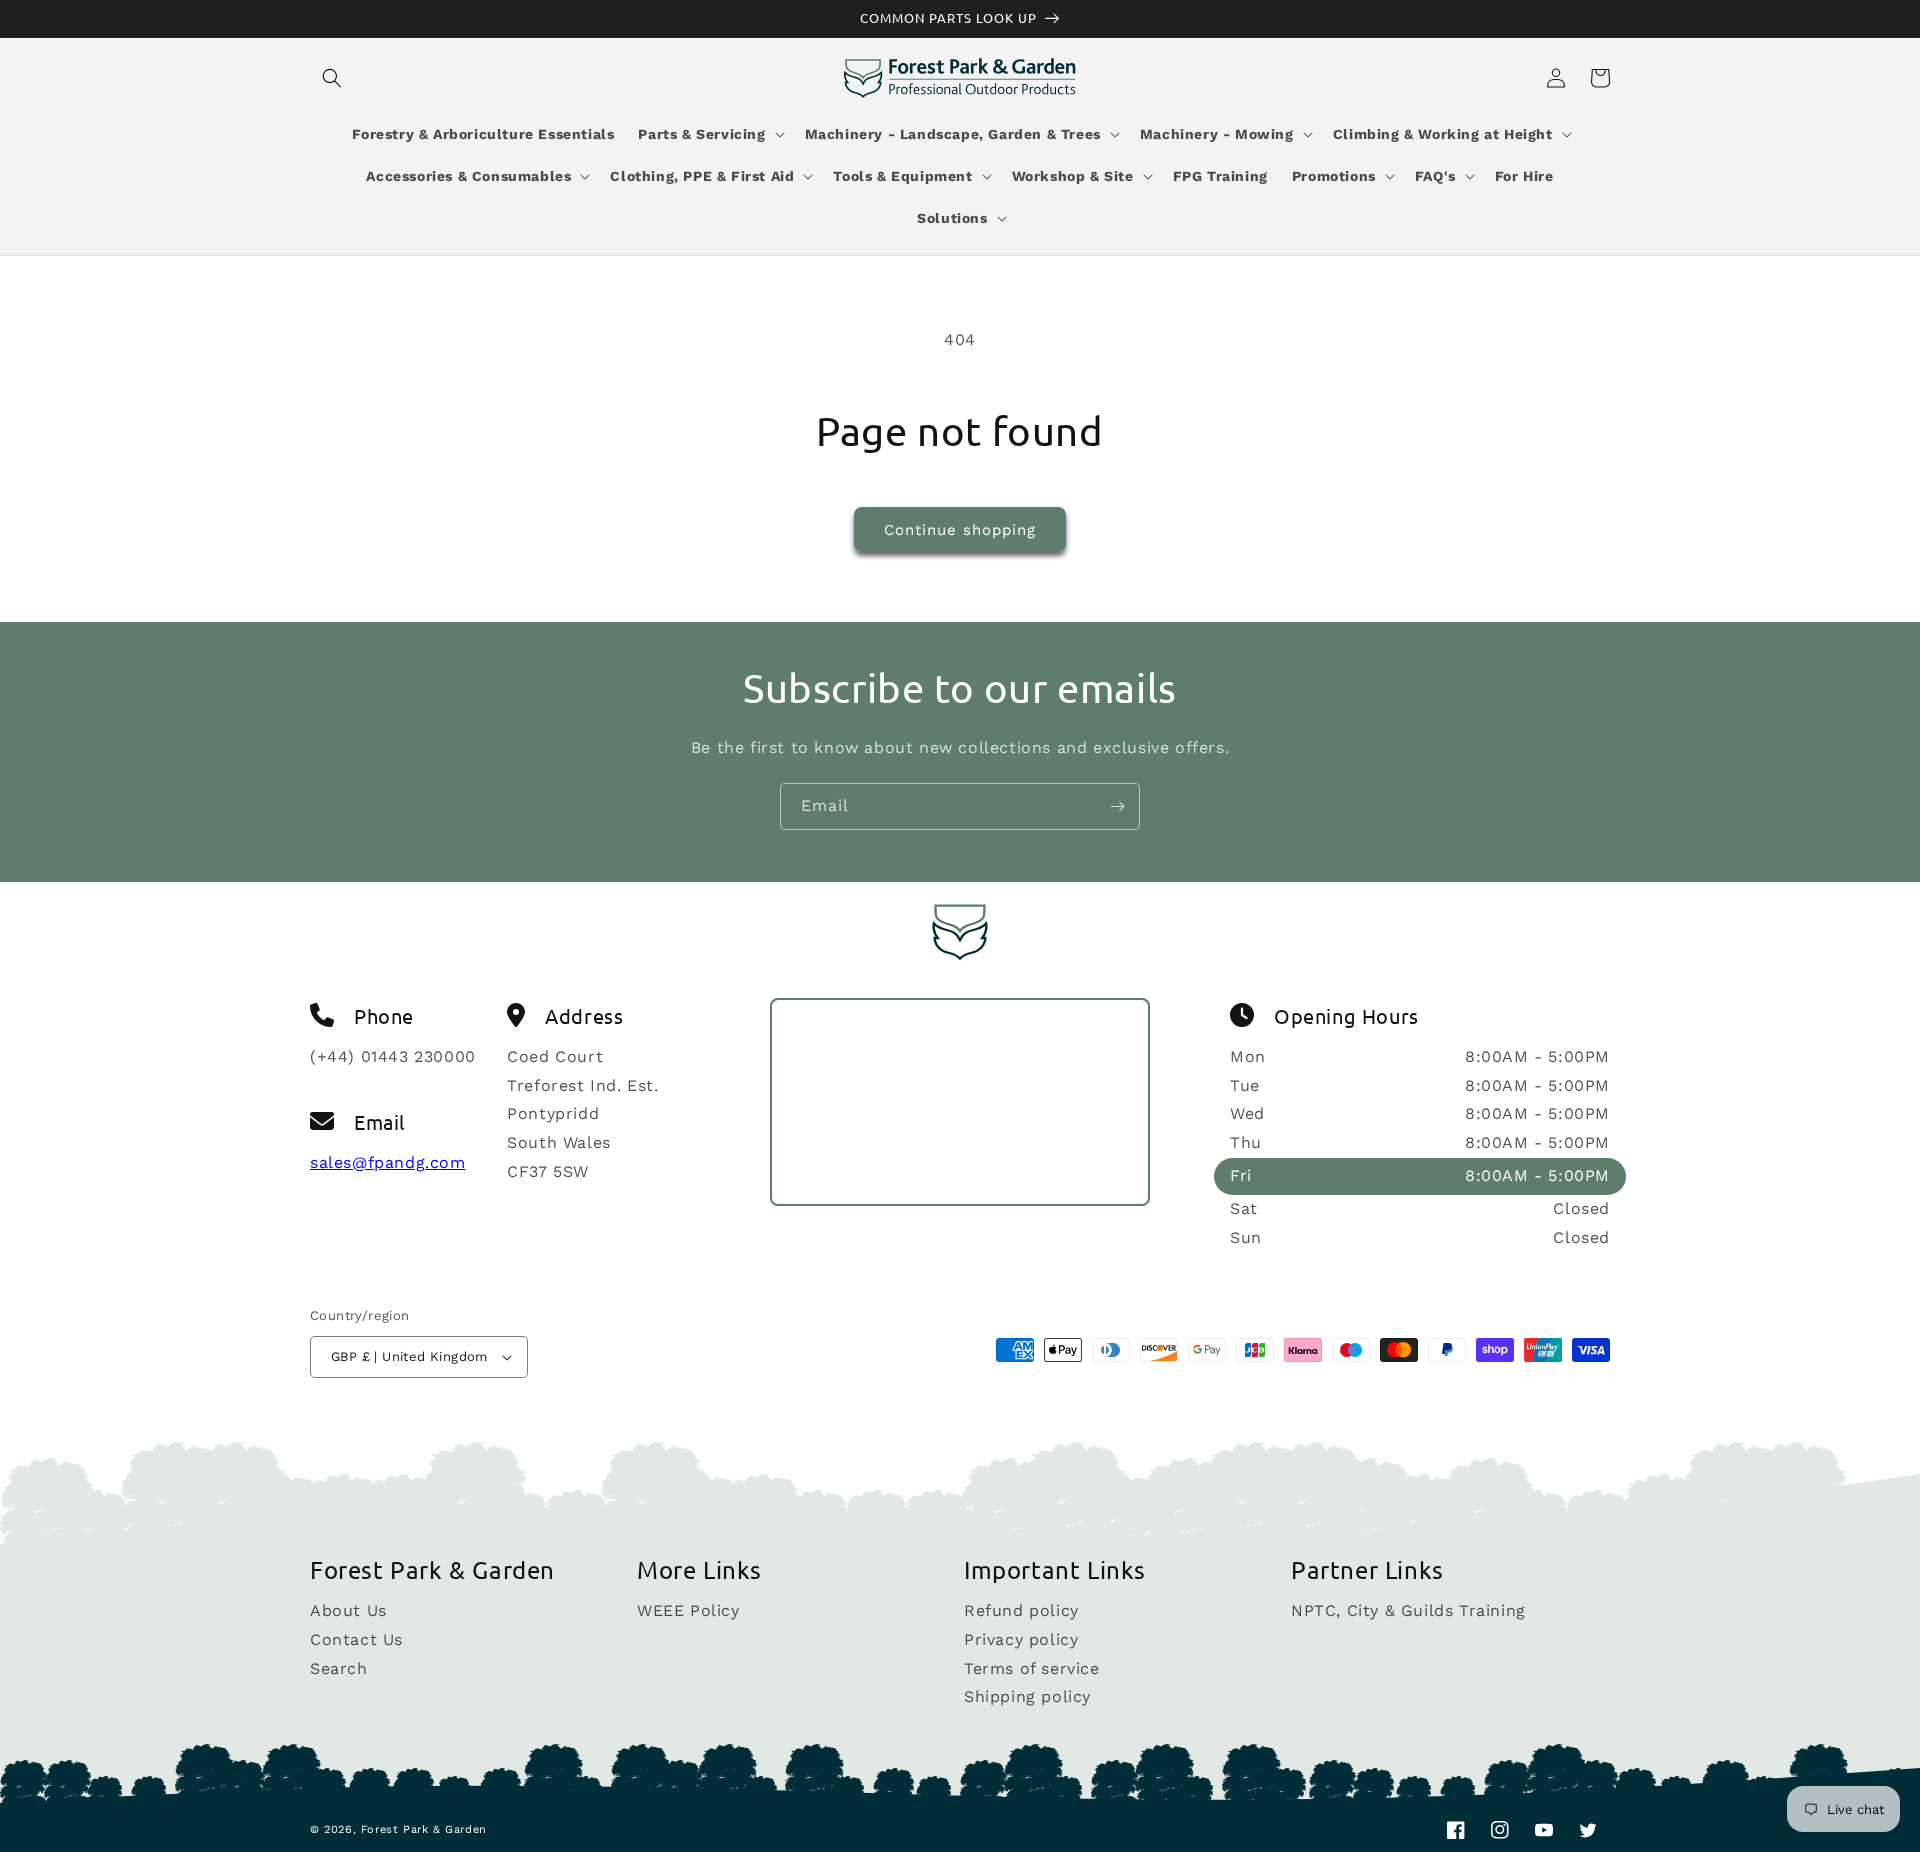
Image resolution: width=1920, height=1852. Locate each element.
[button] (332, 78)
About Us (348, 1611)
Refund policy (1021, 1611)
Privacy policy (1021, 1639)
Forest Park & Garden (424, 1829)
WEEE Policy (688, 1611)
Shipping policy (1027, 1696)
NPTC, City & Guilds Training (1408, 1611)
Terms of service (1032, 1668)
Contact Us (356, 1639)
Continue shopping (960, 530)
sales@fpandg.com (388, 1162)
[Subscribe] (1117, 806)
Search (339, 1668)
